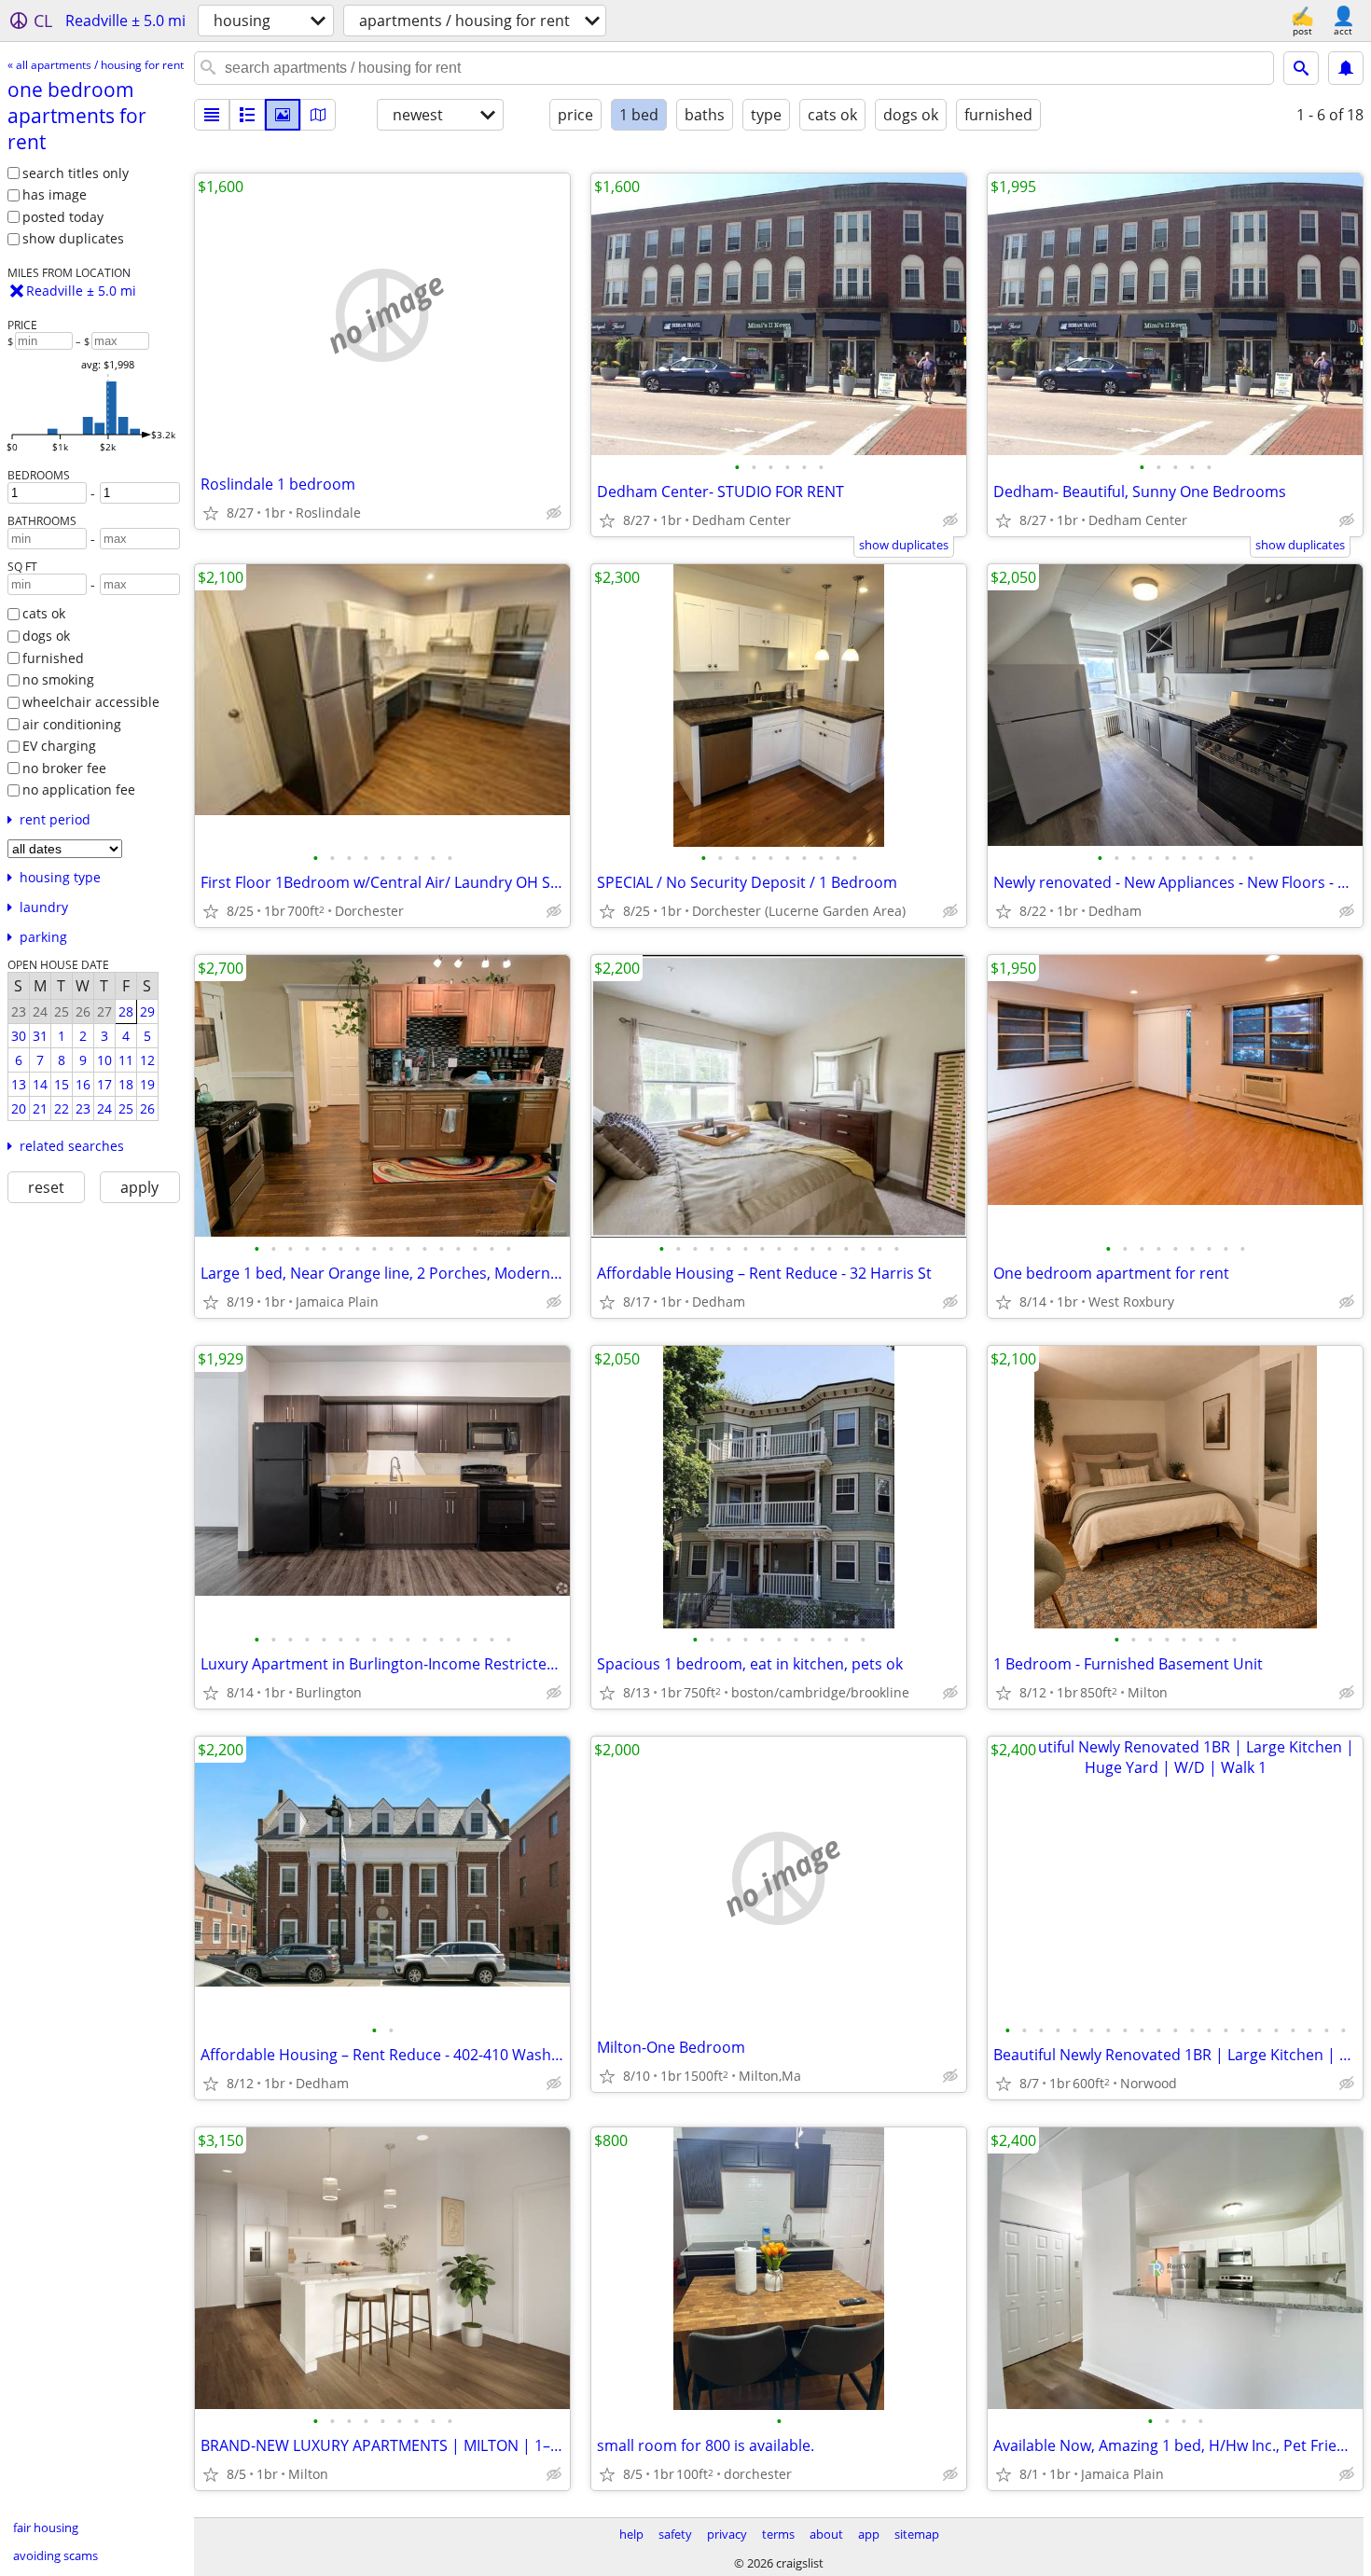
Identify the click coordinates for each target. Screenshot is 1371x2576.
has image (55, 194)
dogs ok (46, 636)
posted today (63, 217)
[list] (212, 115)
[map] (318, 115)
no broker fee (64, 768)
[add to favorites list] (211, 513)
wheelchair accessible (91, 702)
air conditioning (72, 724)
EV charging (59, 746)
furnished (53, 658)
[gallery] (283, 115)
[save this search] (1346, 68)
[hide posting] (554, 513)
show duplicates (73, 238)
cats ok (44, 613)
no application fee (79, 789)
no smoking (58, 679)
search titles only (76, 173)
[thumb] (247, 115)
